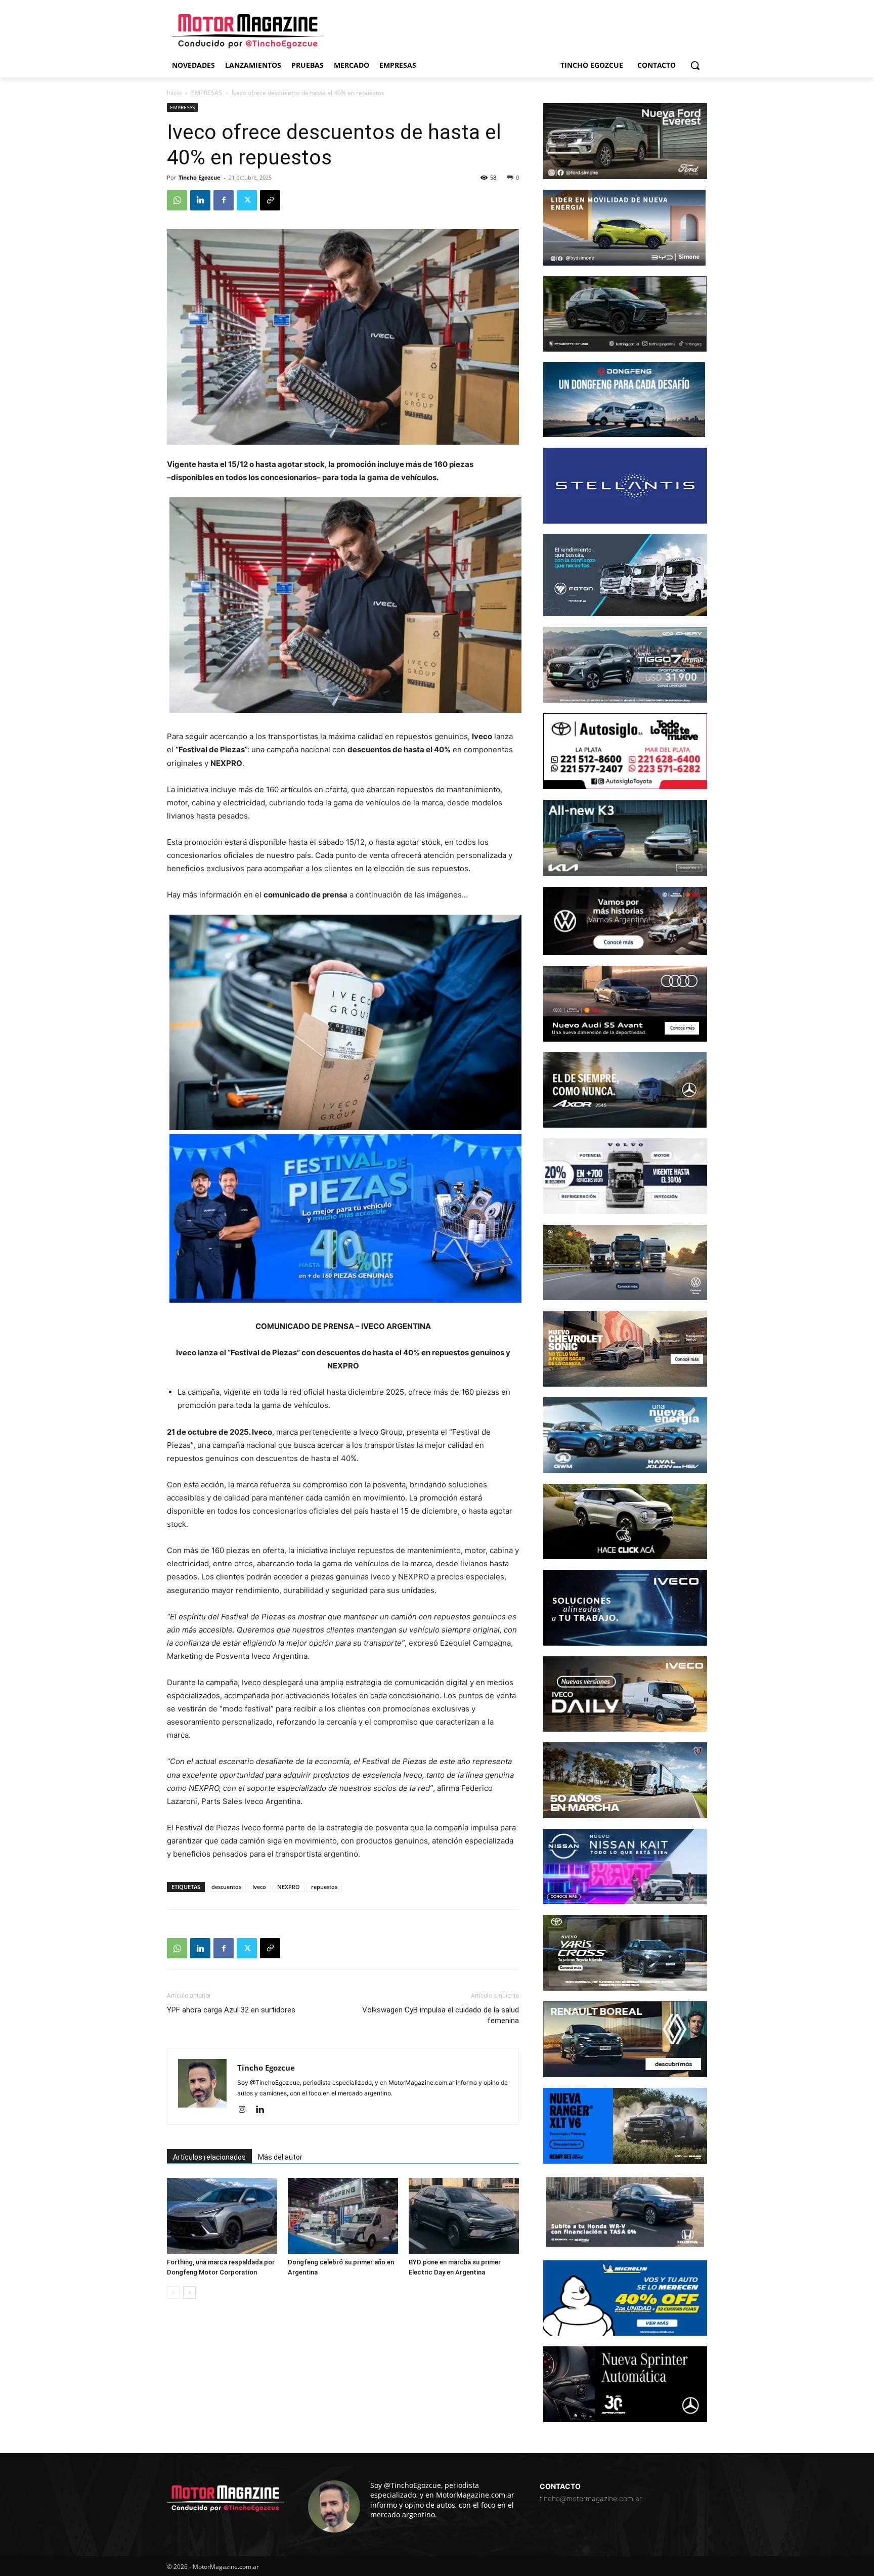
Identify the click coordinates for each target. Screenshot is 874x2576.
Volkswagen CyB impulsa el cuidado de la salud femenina (441, 2015)
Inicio (174, 93)
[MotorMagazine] (248, 31)
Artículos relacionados (209, 2157)
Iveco (259, 1887)
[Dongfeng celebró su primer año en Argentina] (343, 2216)
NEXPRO (289, 1887)
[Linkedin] (200, 200)
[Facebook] (224, 200)
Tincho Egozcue (200, 177)
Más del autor (280, 2157)
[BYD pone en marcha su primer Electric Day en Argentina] (464, 2216)
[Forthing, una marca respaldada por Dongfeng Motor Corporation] (222, 2216)
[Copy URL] (270, 200)
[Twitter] (247, 200)
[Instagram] (246, 2110)
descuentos (226, 1887)
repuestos (324, 1887)
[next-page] (189, 2292)
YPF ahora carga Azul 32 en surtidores (231, 2010)
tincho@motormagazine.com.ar (591, 2498)
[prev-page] (173, 2292)
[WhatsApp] (177, 200)
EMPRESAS (207, 93)
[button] (695, 65)
